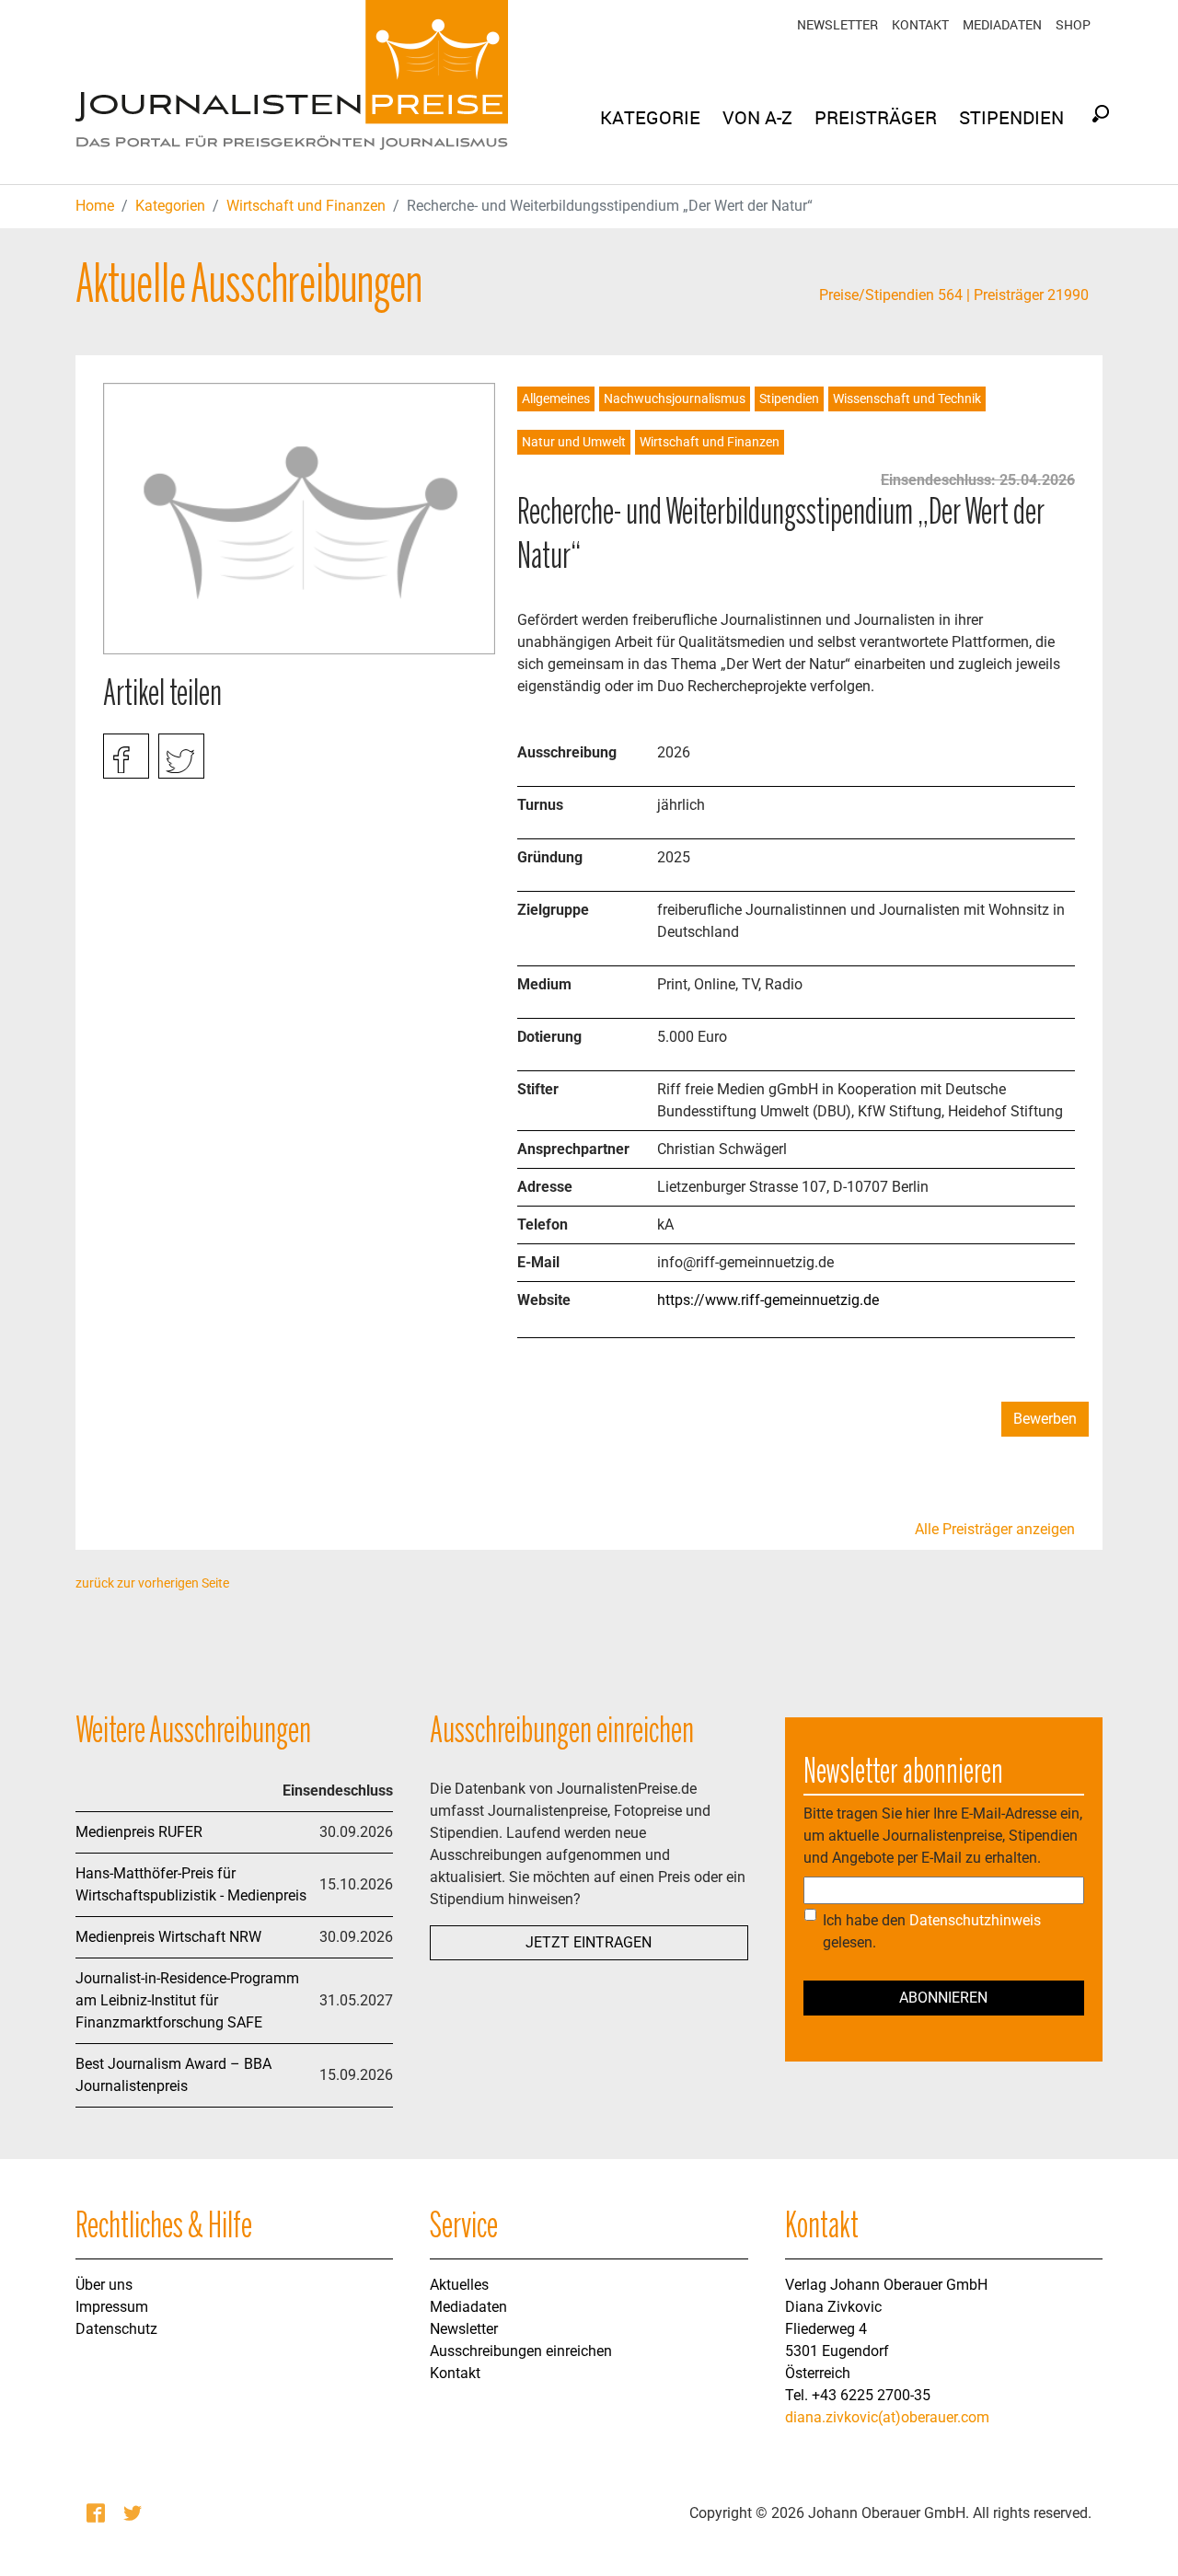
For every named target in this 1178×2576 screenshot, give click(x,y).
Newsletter (837, 24)
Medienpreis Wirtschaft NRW (168, 1937)
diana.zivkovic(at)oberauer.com (887, 2417)
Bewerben (1045, 1419)
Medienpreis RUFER (139, 1832)
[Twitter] (134, 2513)
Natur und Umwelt (574, 442)
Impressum (112, 2307)
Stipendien (789, 399)
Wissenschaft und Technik (907, 399)
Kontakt (920, 24)
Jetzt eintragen (589, 1942)
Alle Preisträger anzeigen (995, 1529)
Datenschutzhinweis (975, 1920)
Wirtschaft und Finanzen (306, 206)
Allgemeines (556, 399)
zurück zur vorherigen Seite (152, 1583)
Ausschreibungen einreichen (521, 2351)
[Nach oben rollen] (1138, 2536)
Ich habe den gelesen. (932, 1931)
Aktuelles (459, 2285)
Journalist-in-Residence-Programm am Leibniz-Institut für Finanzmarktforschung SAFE (187, 2000)
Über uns (104, 2285)
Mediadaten (1002, 24)
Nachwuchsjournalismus (675, 399)
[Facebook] (98, 2513)
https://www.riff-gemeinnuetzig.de (768, 1300)
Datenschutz (116, 2329)
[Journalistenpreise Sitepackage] (292, 92)
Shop (1073, 24)
